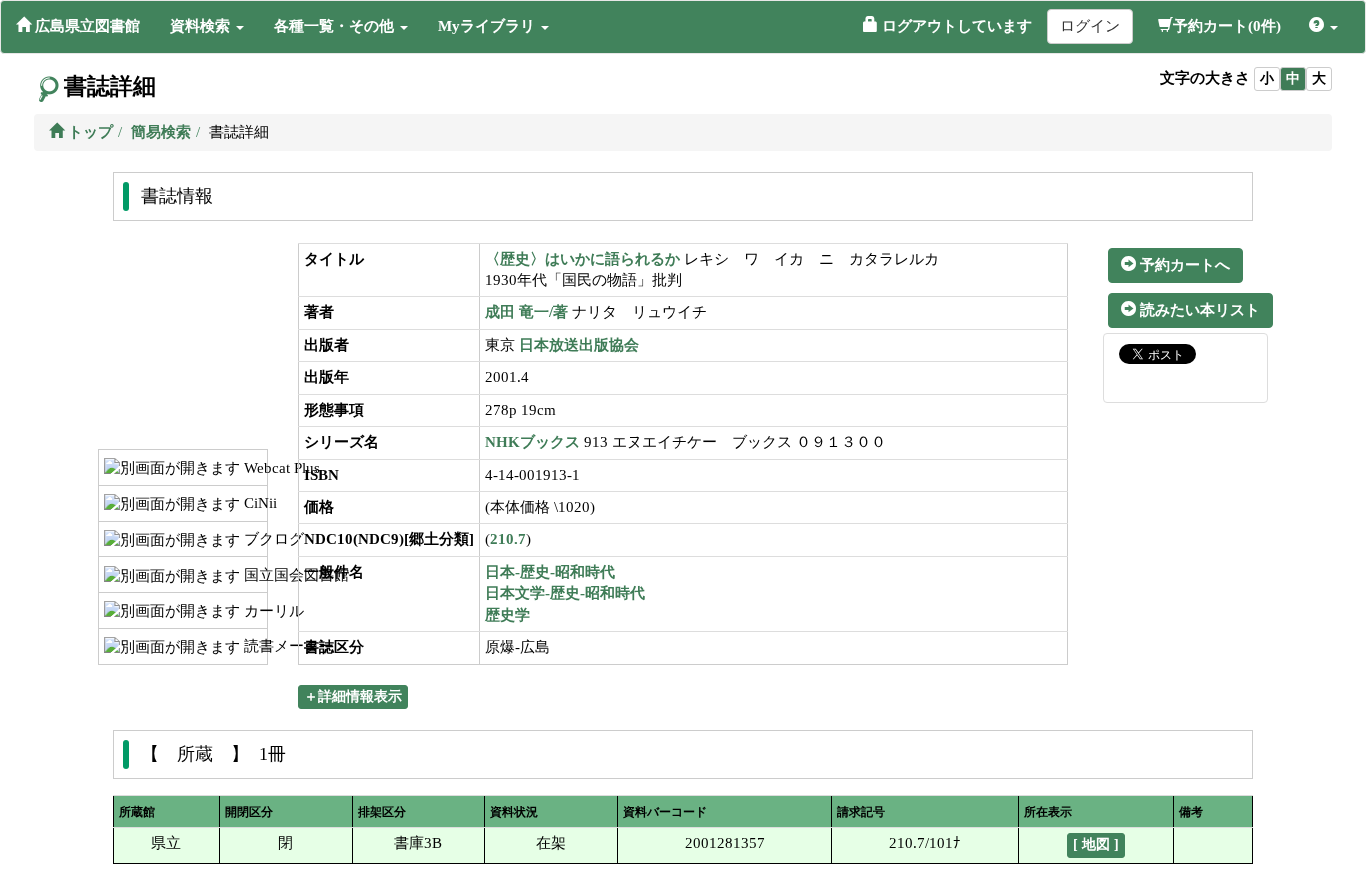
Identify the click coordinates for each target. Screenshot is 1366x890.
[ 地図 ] (1096, 844)
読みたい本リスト (1198, 310)
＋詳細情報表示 (353, 696)
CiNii (253, 503)
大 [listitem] (1319, 78)
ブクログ (253, 539)
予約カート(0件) (1227, 26)
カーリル (253, 611)
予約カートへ (1183, 265)
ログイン (1090, 26)
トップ (88, 132)
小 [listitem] (1267, 78)
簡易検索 (161, 132)
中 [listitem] (1293, 78)
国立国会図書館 (253, 575)
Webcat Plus (253, 468)
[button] (207, 26)
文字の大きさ (1205, 78)
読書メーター (253, 646)
